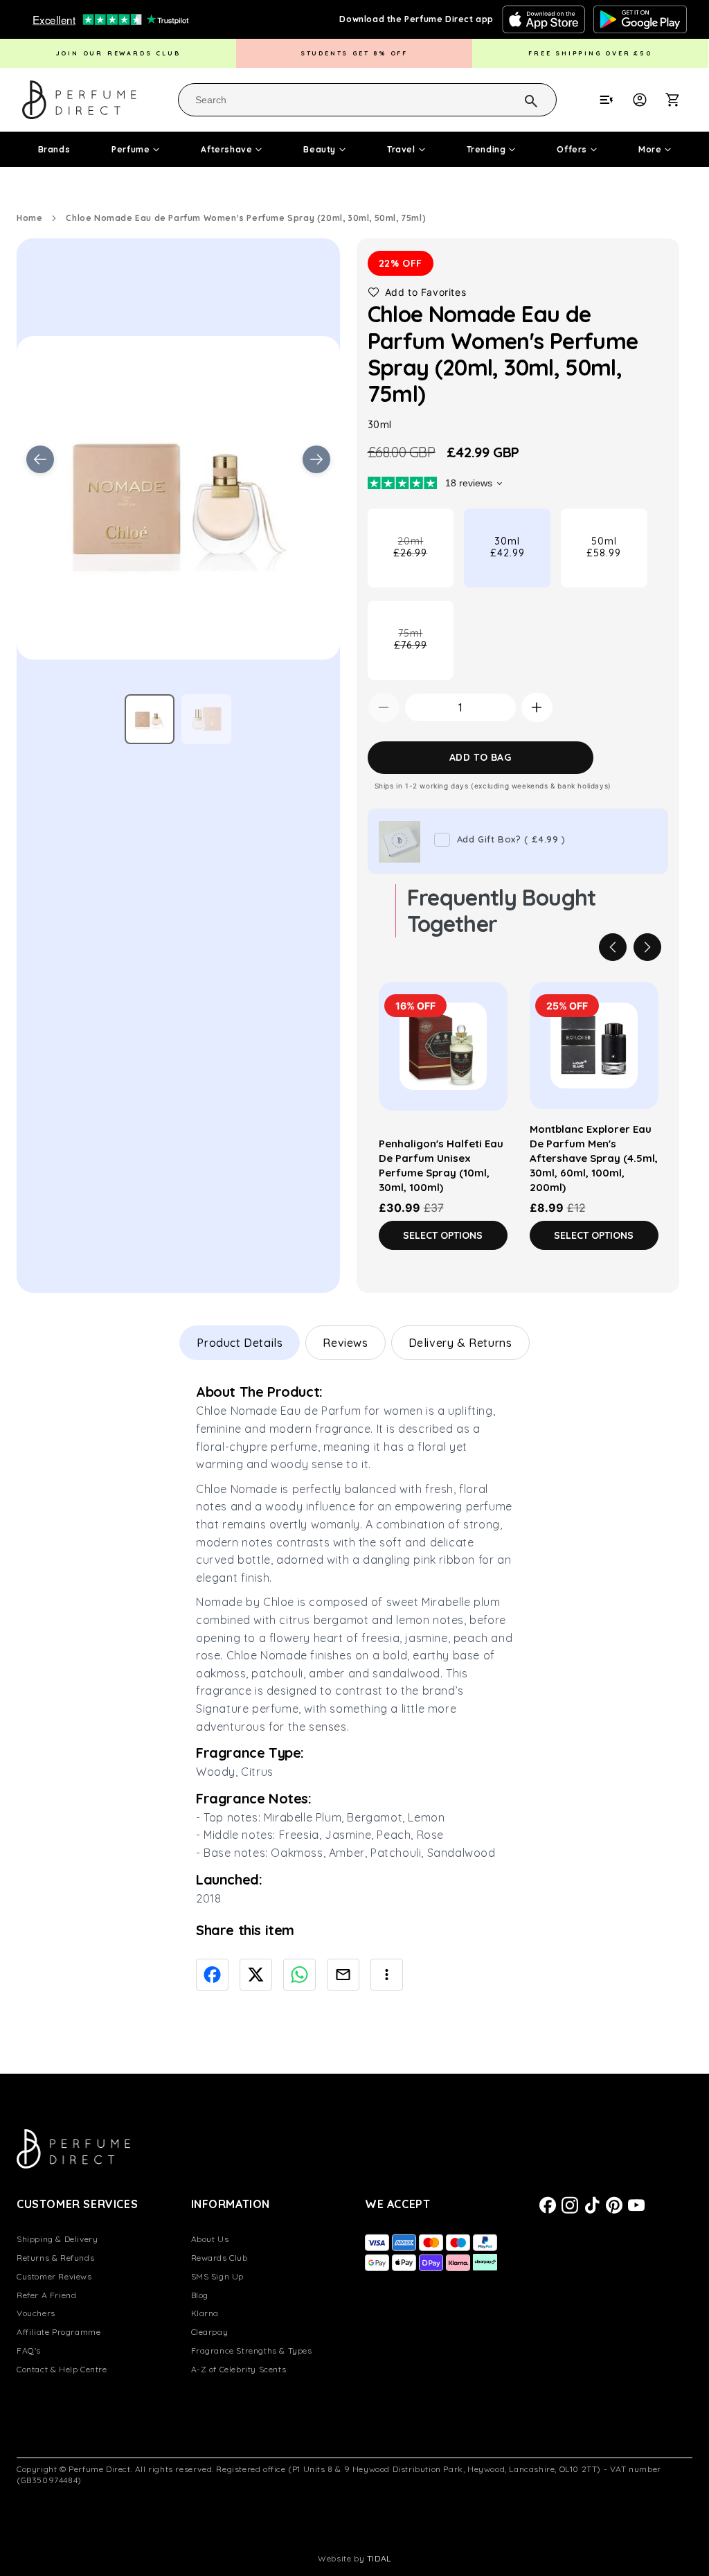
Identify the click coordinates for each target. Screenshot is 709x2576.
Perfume (131, 149)
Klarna (205, 2313)
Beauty (320, 149)
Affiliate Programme (59, 2332)
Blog (200, 2295)
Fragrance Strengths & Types (252, 2350)
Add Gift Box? (511, 839)
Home (29, 218)
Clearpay (210, 2332)
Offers (572, 149)
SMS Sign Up (218, 2276)
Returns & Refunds (55, 2258)
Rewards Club (219, 2258)
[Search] (513, 99)
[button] (680, 100)
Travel (401, 149)
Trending (486, 149)
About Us (210, 2239)
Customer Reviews (54, 2276)
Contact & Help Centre (62, 2369)
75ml (424, 653)
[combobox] (367, 100)
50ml (604, 547)
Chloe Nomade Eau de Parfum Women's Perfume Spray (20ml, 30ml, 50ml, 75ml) (246, 218)
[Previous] (613, 947)
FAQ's (29, 2350)
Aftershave (226, 149)
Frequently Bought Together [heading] (502, 911)
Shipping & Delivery (57, 2239)
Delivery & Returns (460, 1343)
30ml (508, 547)
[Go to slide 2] (206, 719)
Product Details (240, 1343)
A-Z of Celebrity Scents (239, 2369)
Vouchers (36, 2313)
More (650, 149)
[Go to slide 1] (150, 719)
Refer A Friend (46, 2295)
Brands (54, 149)
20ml (423, 561)
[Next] (647, 947)
